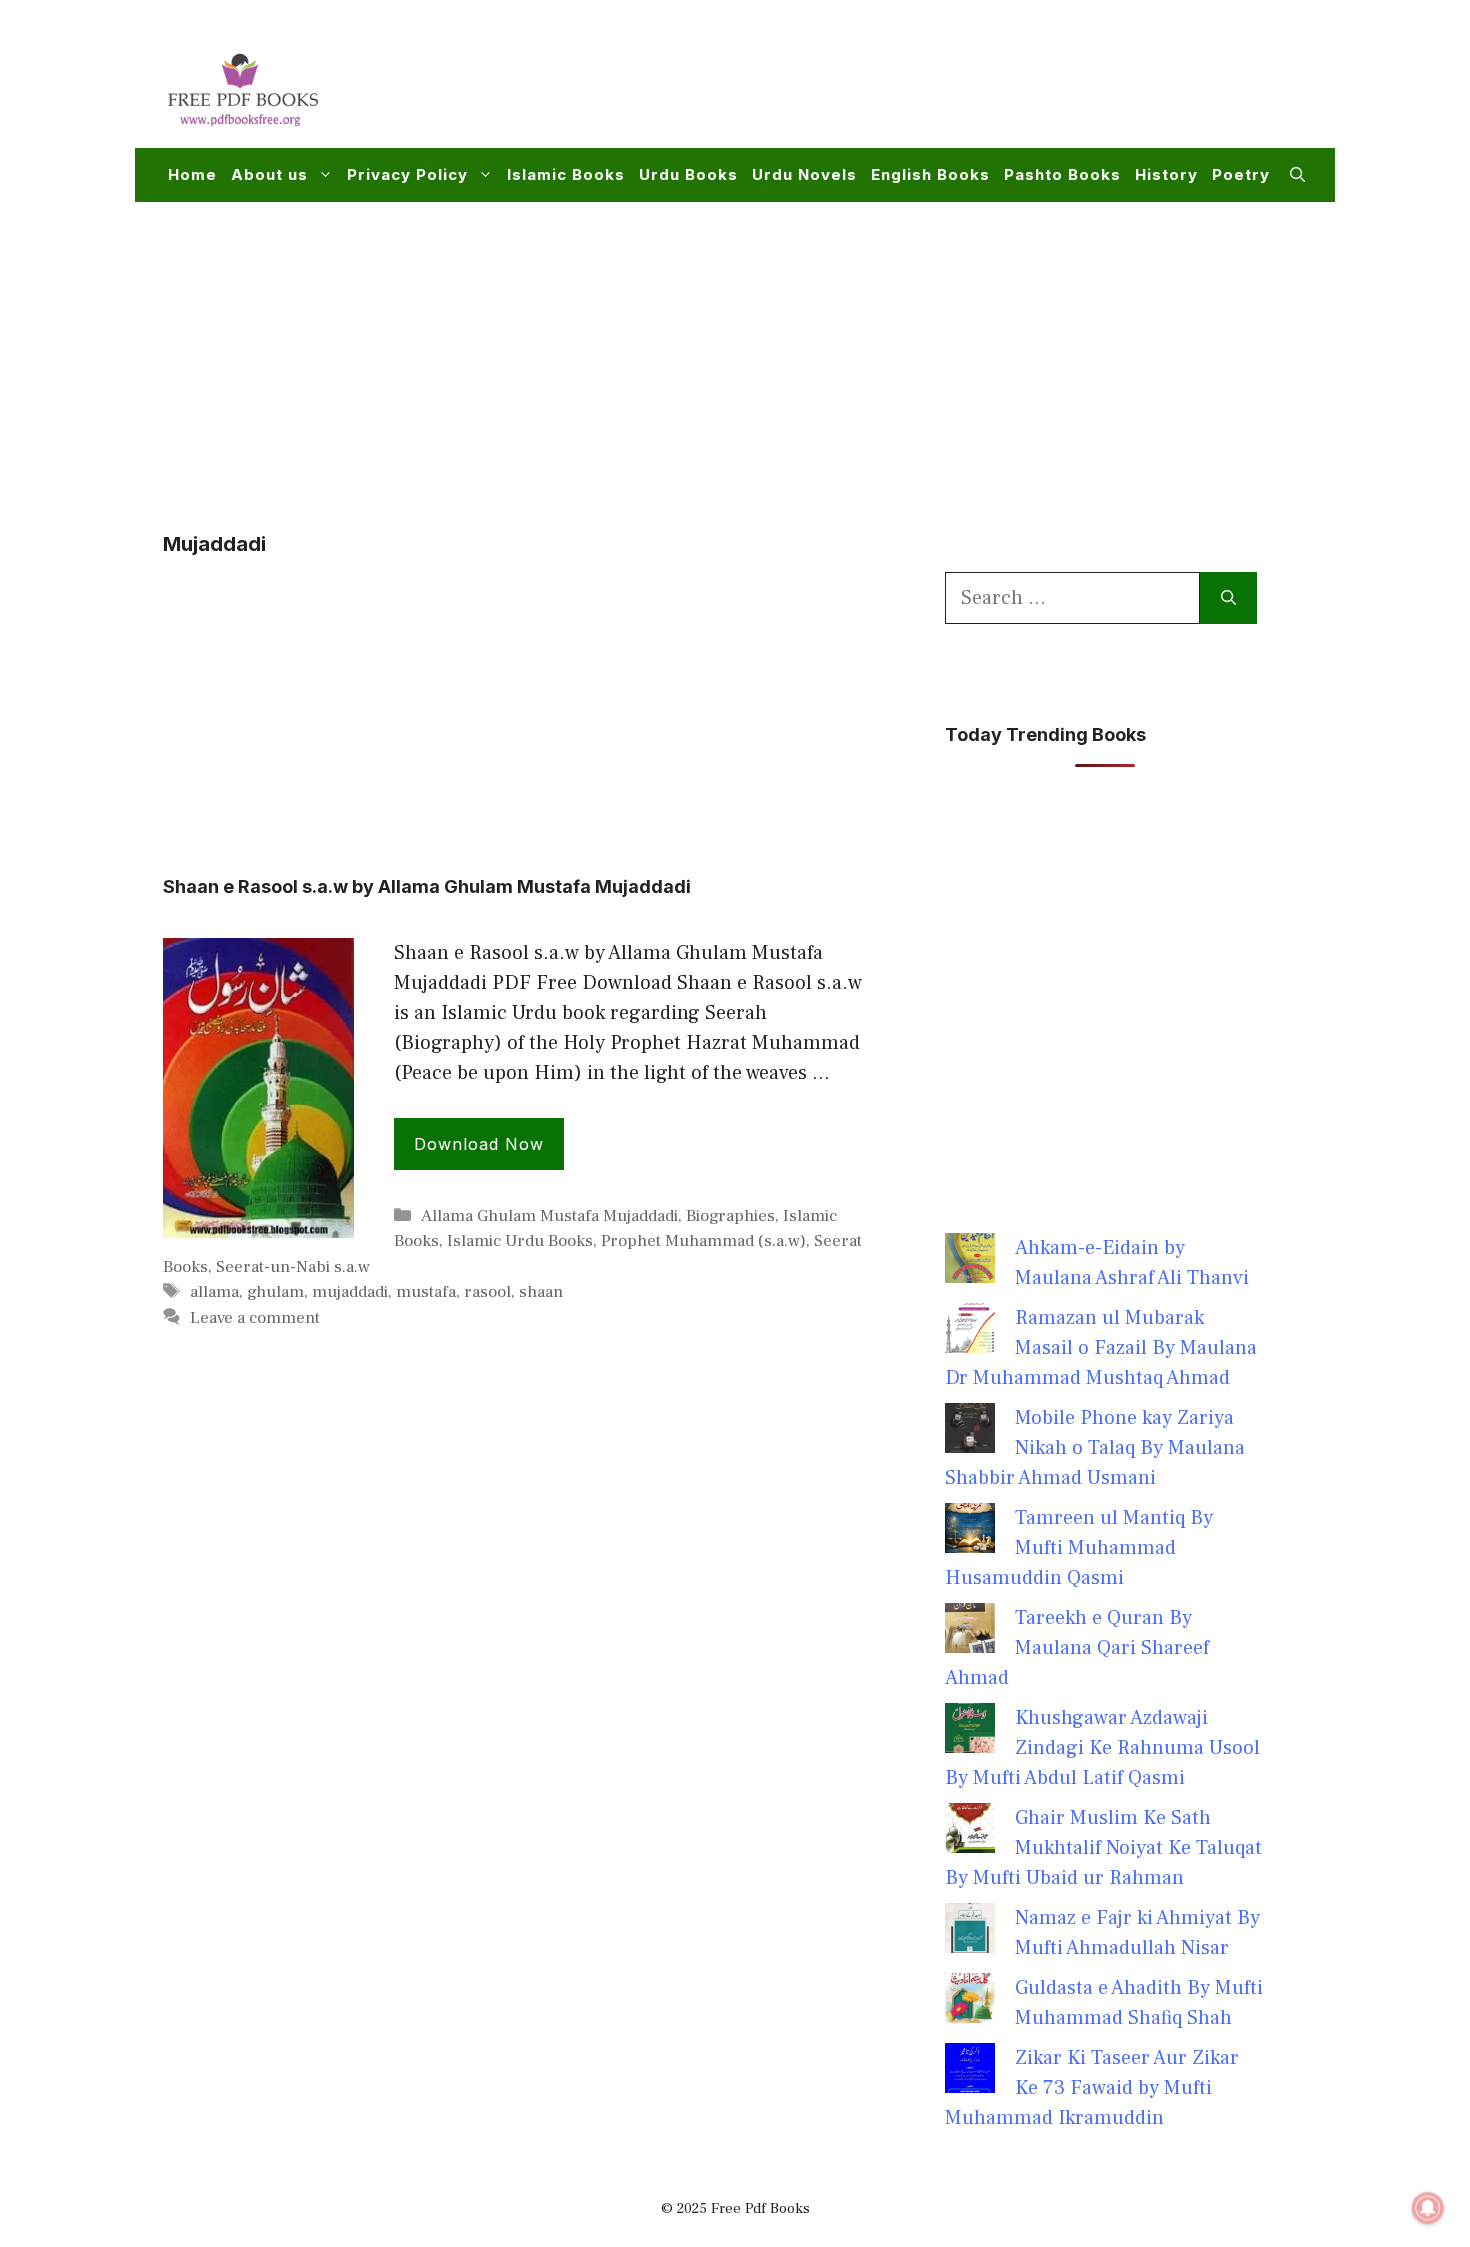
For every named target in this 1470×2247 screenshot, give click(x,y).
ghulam (275, 1292)
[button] (1297, 175)
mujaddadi (350, 1292)
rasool (487, 1292)
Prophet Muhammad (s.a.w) (703, 1241)
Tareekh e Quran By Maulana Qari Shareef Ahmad (1077, 1648)
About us (269, 174)
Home (192, 174)
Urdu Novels (804, 174)
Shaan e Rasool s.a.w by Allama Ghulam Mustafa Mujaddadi (427, 886)
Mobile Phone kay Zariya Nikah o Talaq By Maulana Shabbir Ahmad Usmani (1095, 1448)
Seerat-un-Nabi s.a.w (293, 1267)
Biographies (730, 1216)
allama (214, 1292)
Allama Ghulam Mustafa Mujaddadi (549, 1216)
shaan (541, 1292)
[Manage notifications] (1428, 2208)
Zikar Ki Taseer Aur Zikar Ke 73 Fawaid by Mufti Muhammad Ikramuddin (1092, 2088)
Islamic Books (566, 174)
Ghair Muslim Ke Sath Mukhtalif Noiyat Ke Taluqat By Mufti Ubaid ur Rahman (1103, 1848)
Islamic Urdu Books (520, 1241)
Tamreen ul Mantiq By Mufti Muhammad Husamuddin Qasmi (1079, 1548)
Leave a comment (255, 1318)
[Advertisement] (941, 86)
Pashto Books (1062, 174)
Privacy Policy (407, 174)
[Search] (1228, 598)
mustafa (426, 1292)
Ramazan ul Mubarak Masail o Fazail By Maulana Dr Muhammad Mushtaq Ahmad (1101, 1348)
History (1166, 174)
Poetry (1241, 174)
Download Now (479, 1144)
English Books (930, 174)
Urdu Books (688, 174)
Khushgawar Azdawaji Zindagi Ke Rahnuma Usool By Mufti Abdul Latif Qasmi (1102, 1748)
